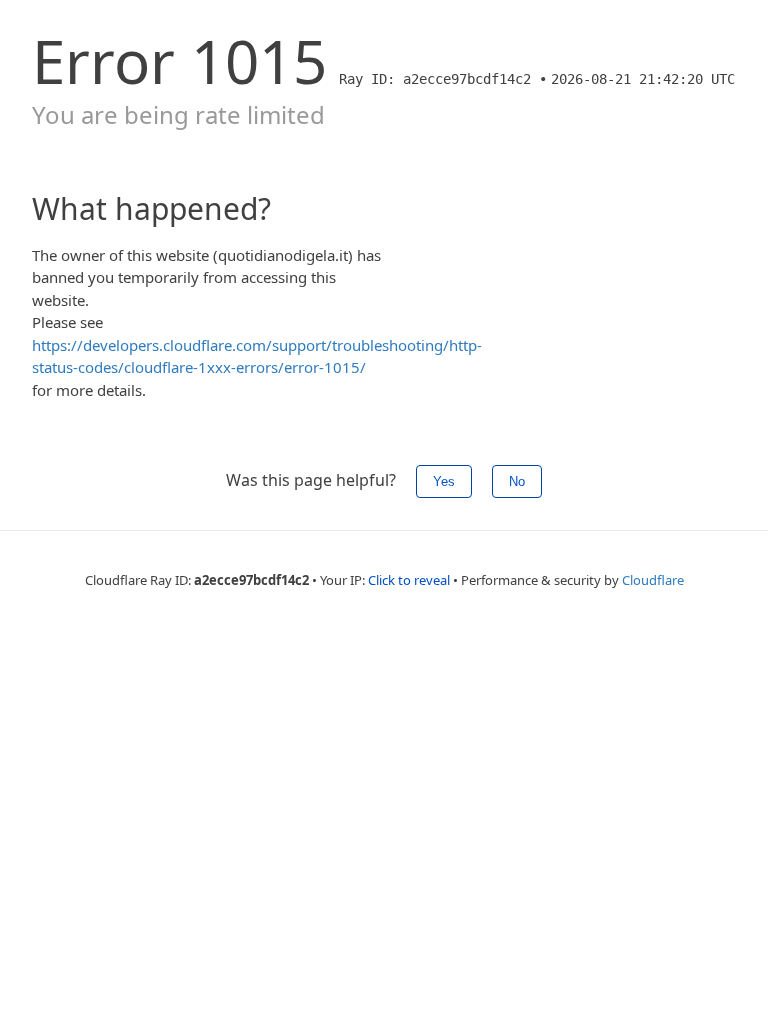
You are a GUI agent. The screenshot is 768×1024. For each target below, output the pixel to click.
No (517, 481)
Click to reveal (409, 580)
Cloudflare (653, 580)
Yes (444, 481)
